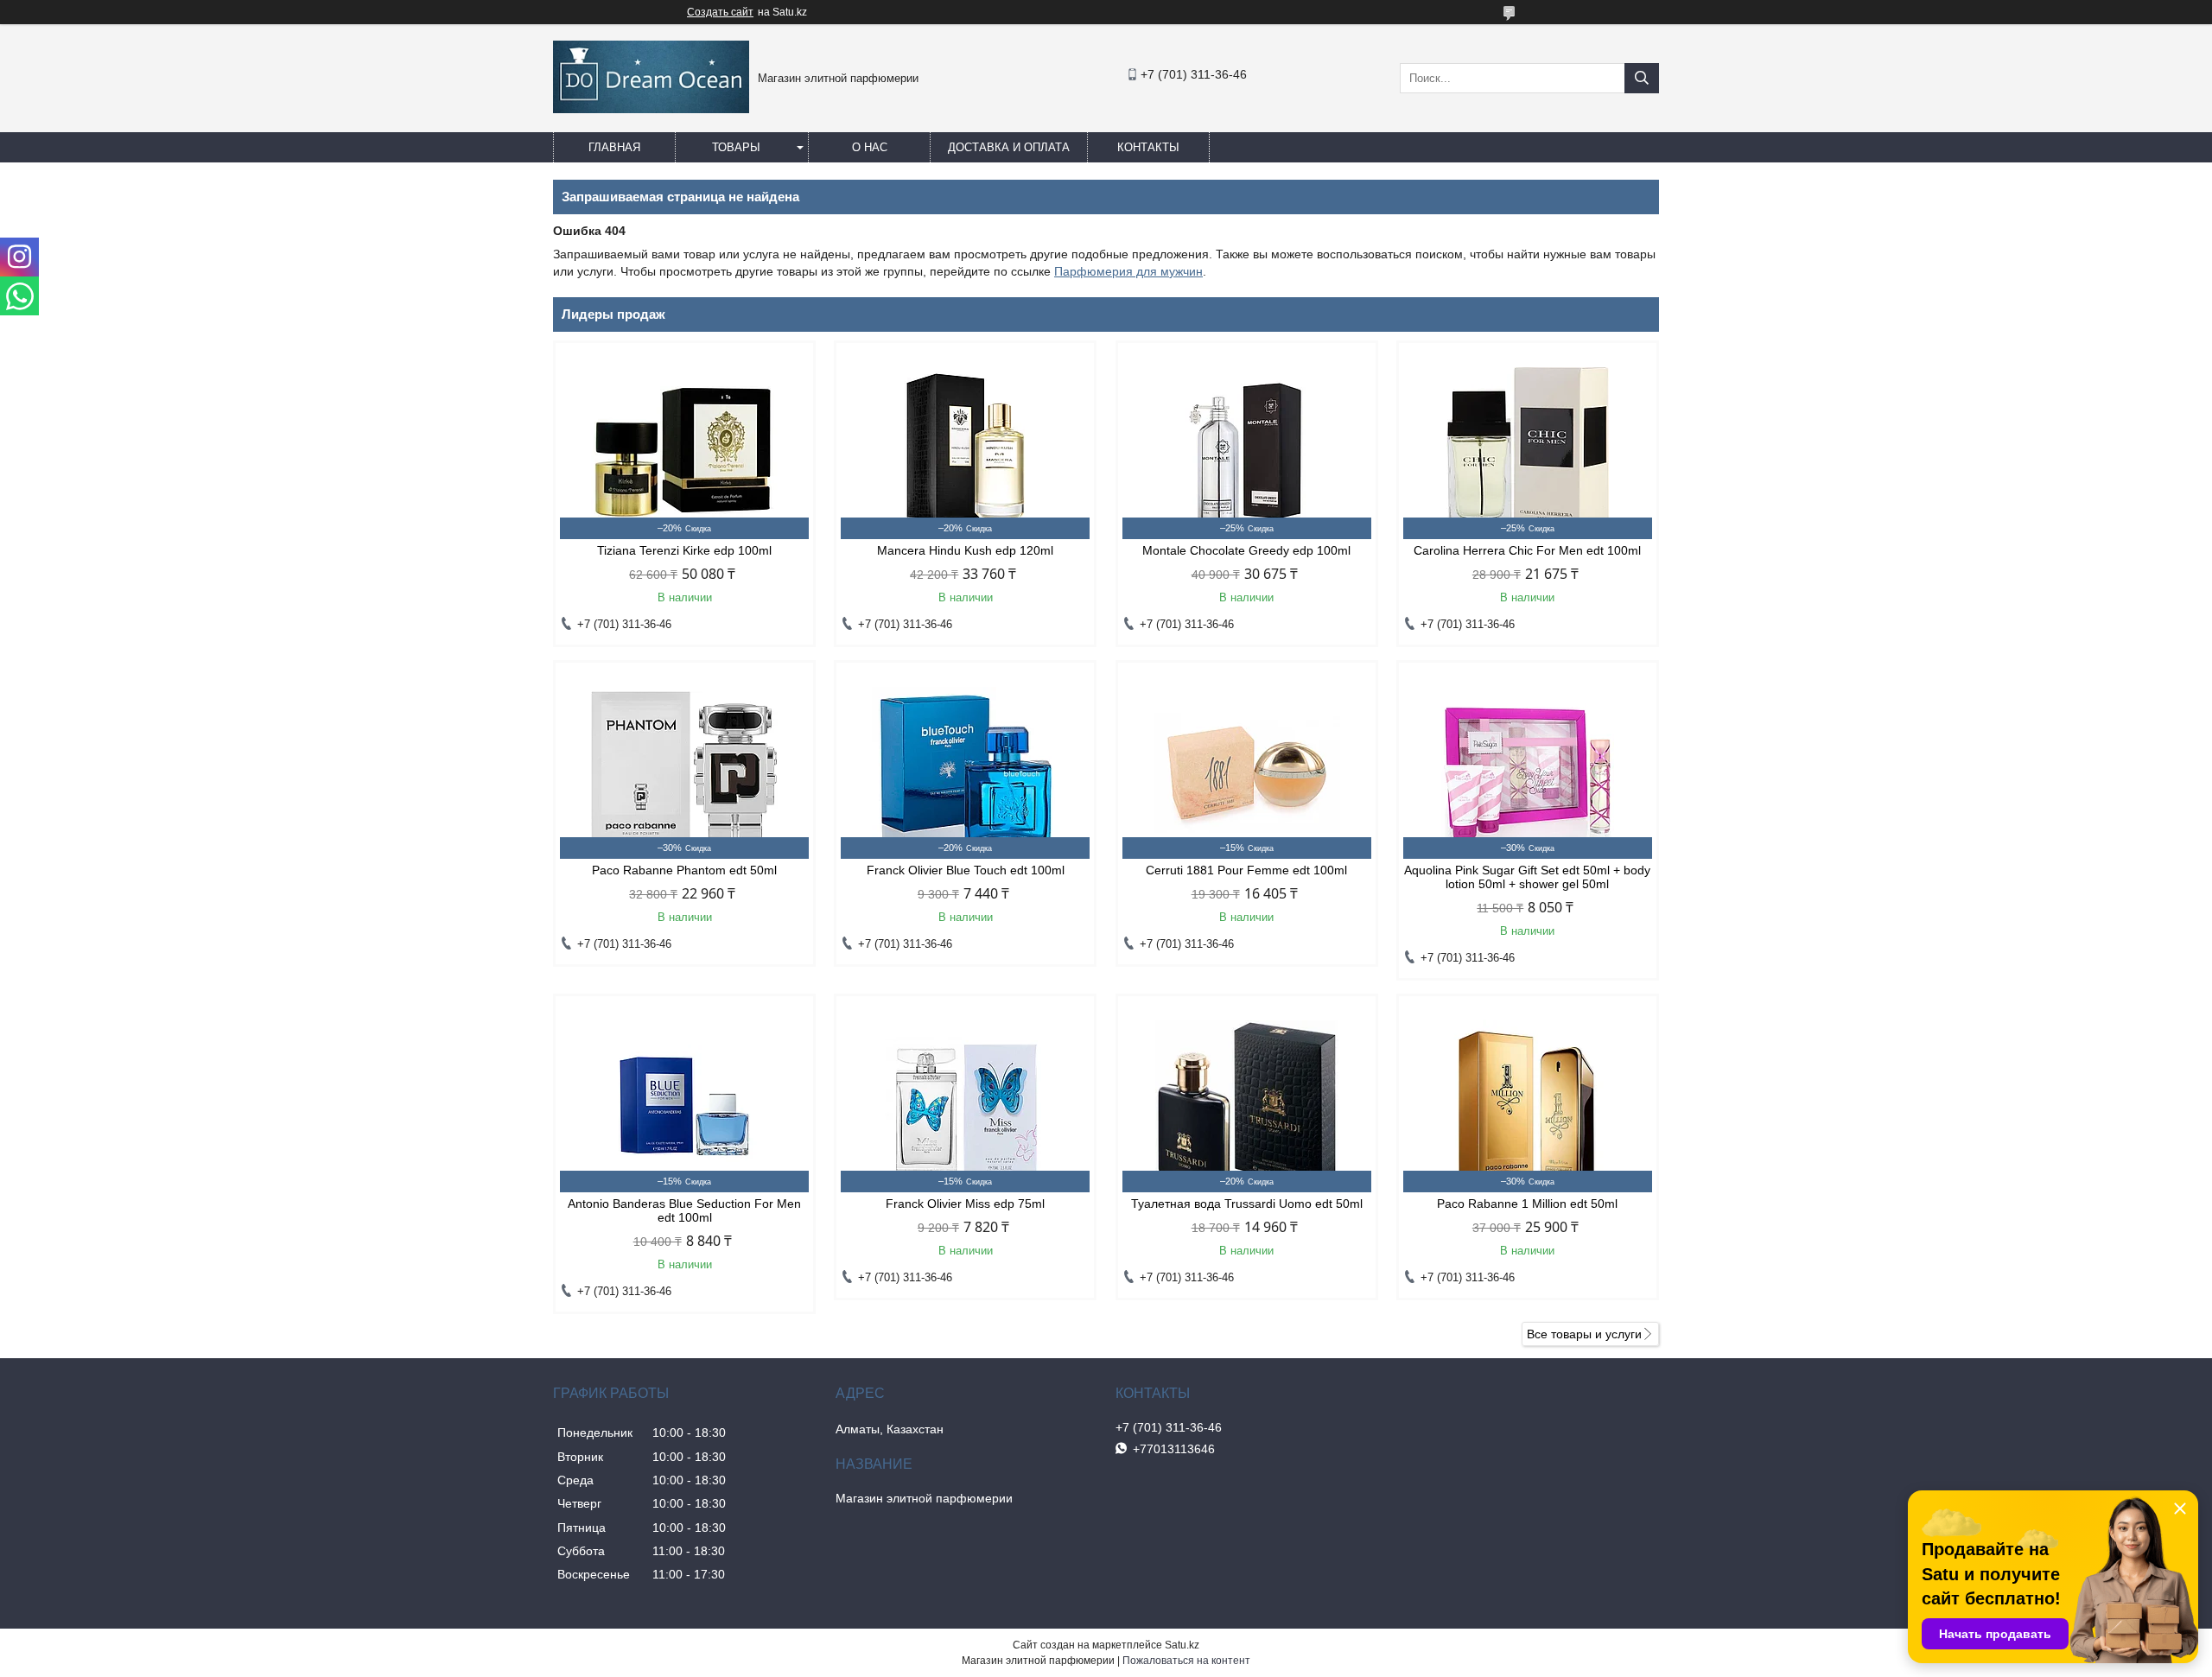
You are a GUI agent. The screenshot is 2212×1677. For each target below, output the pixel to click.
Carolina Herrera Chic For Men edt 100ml (1527, 550)
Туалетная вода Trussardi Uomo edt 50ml (1247, 1204)
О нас (870, 147)
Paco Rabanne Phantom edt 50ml (684, 870)
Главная (614, 147)
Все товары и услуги (1584, 1334)
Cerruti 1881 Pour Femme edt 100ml (1246, 870)
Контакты (1148, 147)
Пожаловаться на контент (1186, 1661)
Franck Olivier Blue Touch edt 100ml (966, 870)
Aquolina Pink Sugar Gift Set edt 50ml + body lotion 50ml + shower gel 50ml (1527, 877)
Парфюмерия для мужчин (1128, 271)
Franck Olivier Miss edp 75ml (965, 1204)
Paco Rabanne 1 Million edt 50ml (1527, 1204)
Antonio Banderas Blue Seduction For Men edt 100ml (684, 1210)
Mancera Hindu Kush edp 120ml (965, 550)
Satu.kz (1182, 1645)
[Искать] (1642, 78)
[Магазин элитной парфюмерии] (651, 109)
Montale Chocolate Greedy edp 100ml (1246, 550)
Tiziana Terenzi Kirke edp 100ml (684, 550)
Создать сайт (720, 12)
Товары (736, 147)
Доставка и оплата (1009, 147)
